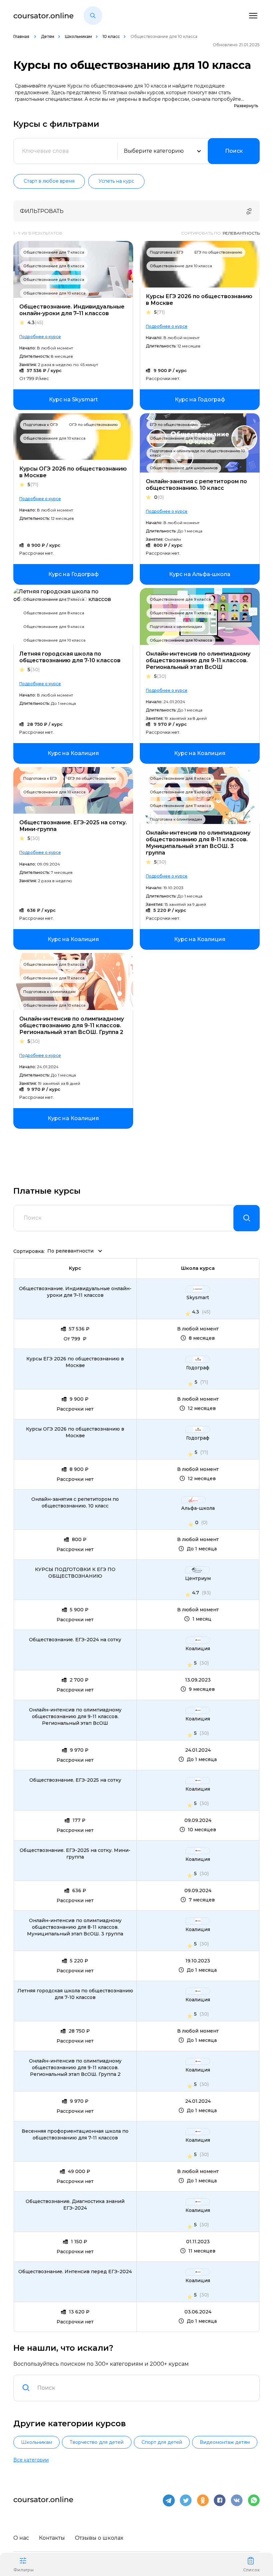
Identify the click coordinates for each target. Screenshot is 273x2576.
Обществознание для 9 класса (54, 280)
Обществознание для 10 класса (54, 293)
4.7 (196, 1593)
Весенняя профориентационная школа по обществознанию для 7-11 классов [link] (75, 2134)
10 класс (111, 36)
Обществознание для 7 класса (54, 252)
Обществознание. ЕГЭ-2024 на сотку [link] (75, 1640)
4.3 (35, 323)
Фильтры (23, 2570)
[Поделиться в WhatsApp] (254, 2500)
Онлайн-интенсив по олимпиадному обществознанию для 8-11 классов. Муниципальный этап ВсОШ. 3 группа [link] (75, 1927)
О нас (21, 2538)
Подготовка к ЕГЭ (167, 252)
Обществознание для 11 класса (180, 613)
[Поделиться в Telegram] (169, 2500)
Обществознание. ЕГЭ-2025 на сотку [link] (75, 1780)
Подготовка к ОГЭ (41, 425)
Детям (48, 36)
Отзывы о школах (99, 2538)
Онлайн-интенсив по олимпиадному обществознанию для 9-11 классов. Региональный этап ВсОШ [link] (75, 1716)
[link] (73, 400)
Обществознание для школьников (184, 468)
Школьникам (78, 36)
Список (251, 2570)
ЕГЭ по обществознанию (218, 252)
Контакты (52, 2538)
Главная (22, 36)
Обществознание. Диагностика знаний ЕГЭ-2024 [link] (75, 2205)
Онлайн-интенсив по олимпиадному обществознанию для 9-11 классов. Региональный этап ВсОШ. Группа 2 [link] (75, 2068)
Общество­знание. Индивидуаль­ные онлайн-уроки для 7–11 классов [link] (75, 1292)
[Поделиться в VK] (237, 2500)
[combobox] (144, 2388)
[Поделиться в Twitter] (186, 2500)
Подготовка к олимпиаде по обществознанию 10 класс (197, 453)
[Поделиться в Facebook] (220, 2500)
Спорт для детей (162, 2442)
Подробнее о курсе (40, 337)
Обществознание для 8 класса (54, 266)
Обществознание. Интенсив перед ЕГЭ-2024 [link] (75, 2272)
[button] (93, 16)
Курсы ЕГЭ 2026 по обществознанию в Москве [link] (75, 1362)
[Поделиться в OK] (203, 2500)
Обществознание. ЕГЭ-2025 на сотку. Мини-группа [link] (75, 1854)
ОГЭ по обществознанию (93, 425)
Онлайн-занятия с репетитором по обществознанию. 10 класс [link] (75, 1502)
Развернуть (246, 106)
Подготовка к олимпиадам (176, 627)
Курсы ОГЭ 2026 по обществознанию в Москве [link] (75, 1432)
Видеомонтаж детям (225, 2442)
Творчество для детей (97, 2442)
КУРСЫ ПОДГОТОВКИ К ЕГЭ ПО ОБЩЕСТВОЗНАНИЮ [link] (75, 1573)
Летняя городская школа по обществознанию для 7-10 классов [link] (75, 1994)
